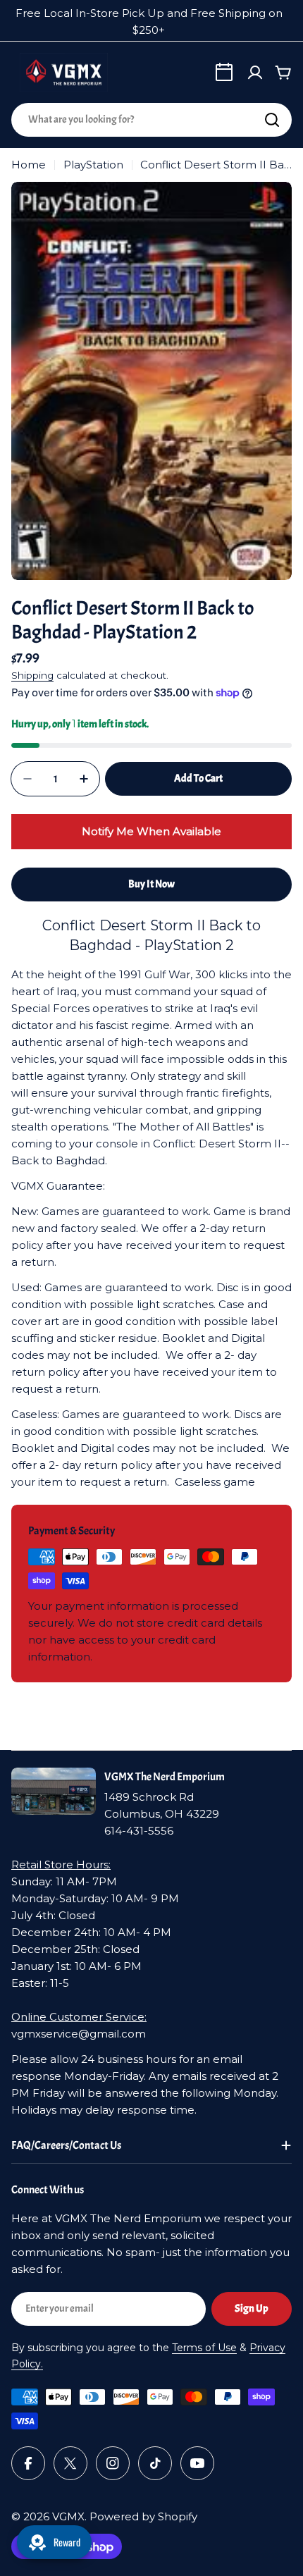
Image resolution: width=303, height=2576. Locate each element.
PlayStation (93, 165)
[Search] (272, 120)
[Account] (255, 73)
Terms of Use (204, 2348)
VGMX (68, 2516)
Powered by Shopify (143, 2516)
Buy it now (151, 884)
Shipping (32, 675)
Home (29, 165)
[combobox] (151, 120)
